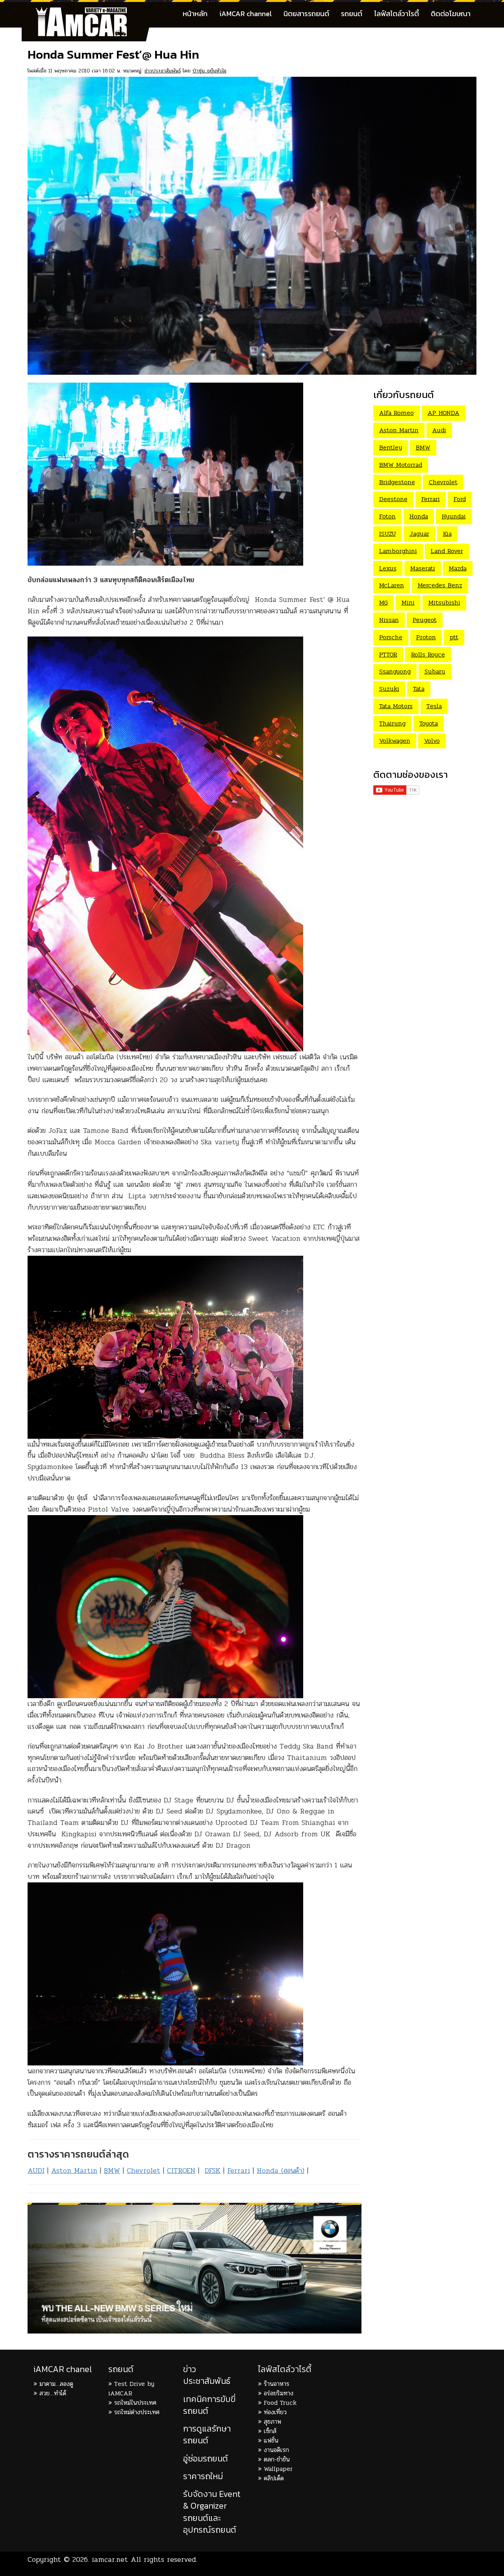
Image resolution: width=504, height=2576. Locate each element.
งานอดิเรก (276, 2450)
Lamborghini (398, 551)
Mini (408, 602)
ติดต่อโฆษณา (451, 14)
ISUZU (387, 534)
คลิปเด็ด (274, 2478)
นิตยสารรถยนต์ (306, 14)
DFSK (213, 2171)
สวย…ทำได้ (53, 2393)
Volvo (432, 741)
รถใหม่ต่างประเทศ (137, 2412)
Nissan (389, 620)
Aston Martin (74, 2171)
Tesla (434, 706)
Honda (419, 516)
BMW (112, 2171)
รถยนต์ (352, 14)
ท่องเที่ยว (275, 2412)
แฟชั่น (271, 2440)
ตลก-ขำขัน (277, 2459)
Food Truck (280, 2403)
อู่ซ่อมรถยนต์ (206, 2458)
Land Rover (447, 551)
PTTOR (388, 654)
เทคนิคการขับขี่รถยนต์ (209, 2405)
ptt (454, 637)
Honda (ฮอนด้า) (281, 2171)
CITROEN (181, 2171)
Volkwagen (395, 741)
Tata (419, 689)
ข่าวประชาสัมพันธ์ (163, 71)
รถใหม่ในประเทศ (135, 2403)
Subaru (435, 671)
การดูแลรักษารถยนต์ (207, 2434)
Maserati (423, 568)
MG (384, 602)
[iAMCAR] (89, 12)
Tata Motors (396, 706)
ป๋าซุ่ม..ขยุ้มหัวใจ (209, 71)
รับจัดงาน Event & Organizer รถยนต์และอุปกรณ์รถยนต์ (212, 2512)
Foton (387, 516)
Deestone (393, 499)
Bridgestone (397, 482)
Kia (447, 534)
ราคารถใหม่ (203, 2476)
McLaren (392, 585)
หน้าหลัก (195, 14)
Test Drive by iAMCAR (131, 2388)
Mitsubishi (444, 602)
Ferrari (239, 2171)
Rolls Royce (428, 654)
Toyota (429, 723)
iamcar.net (110, 2559)
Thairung (392, 723)
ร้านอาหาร (277, 2384)
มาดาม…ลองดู (56, 2384)
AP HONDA (444, 413)
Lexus (388, 568)
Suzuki (389, 689)
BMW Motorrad (401, 465)
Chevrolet (144, 2171)
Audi (439, 430)
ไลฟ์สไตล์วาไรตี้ (397, 14)
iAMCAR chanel (63, 2369)
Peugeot (425, 620)
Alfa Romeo (397, 413)
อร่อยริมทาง (279, 2393)
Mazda (458, 568)
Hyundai (454, 516)
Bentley (391, 447)
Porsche (391, 637)
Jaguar (419, 534)
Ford (460, 499)
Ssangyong (395, 671)
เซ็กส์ (270, 2431)
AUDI (36, 2171)
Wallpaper (278, 2469)
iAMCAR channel (246, 14)
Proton (426, 637)
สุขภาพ (272, 2421)
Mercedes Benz (440, 585)
